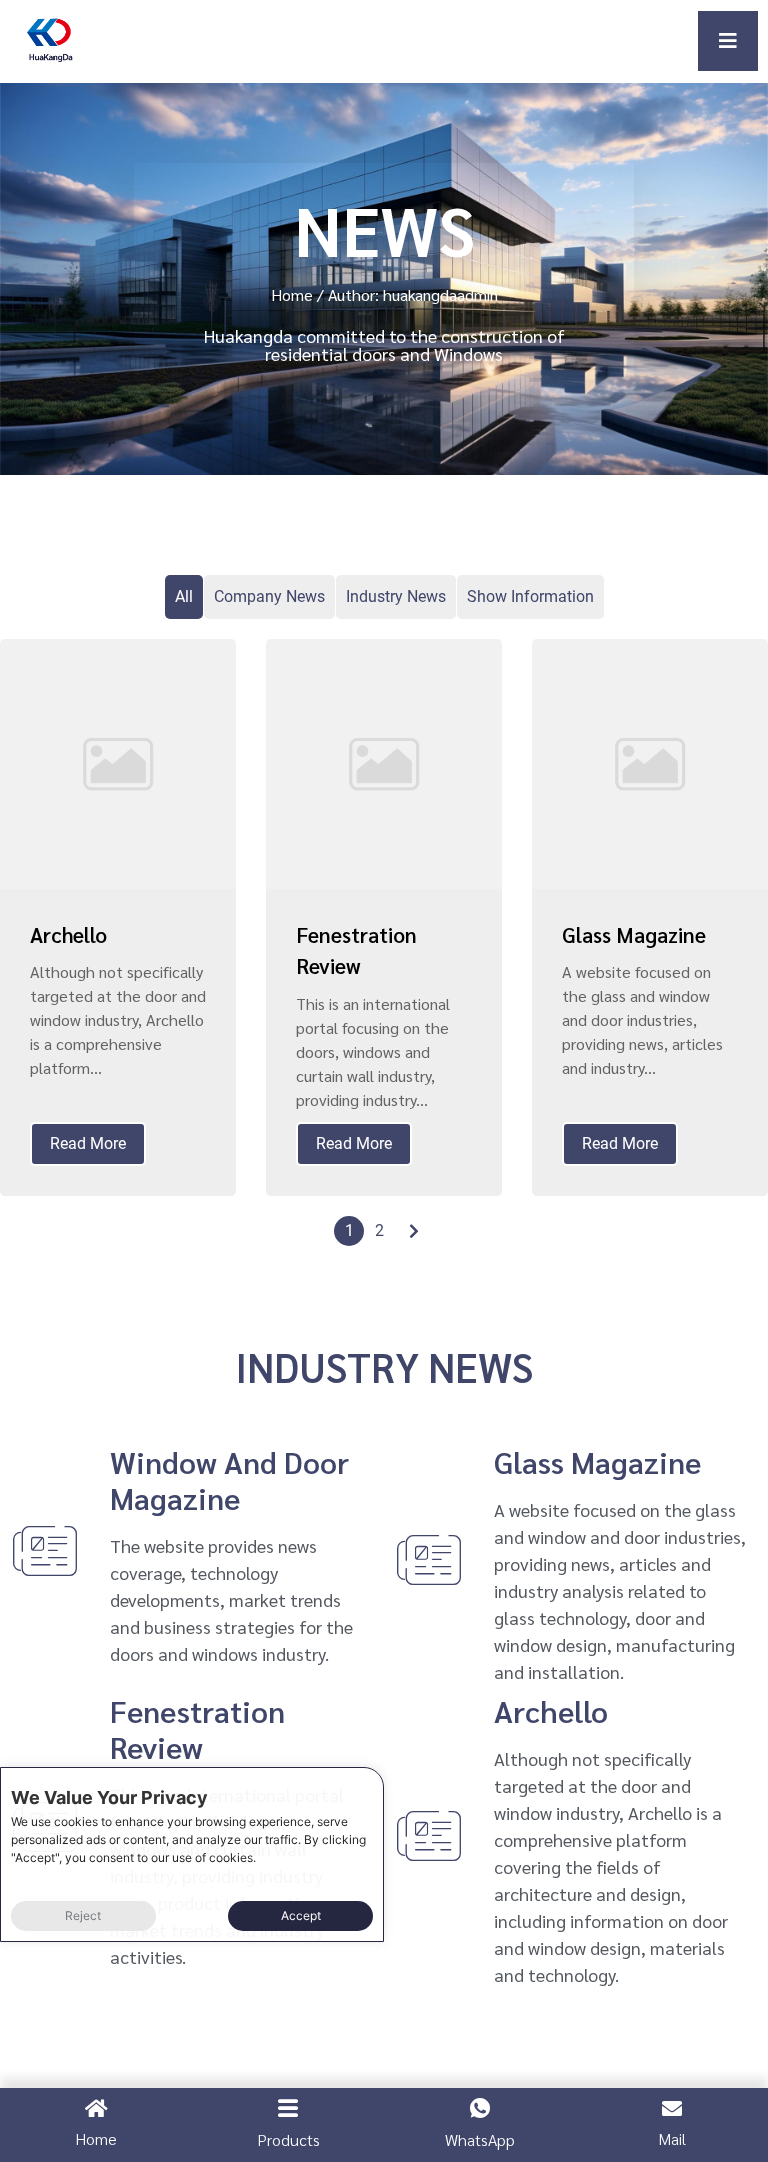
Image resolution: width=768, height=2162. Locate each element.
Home (292, 294)
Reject (83, 1915)
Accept (301, 1915)
